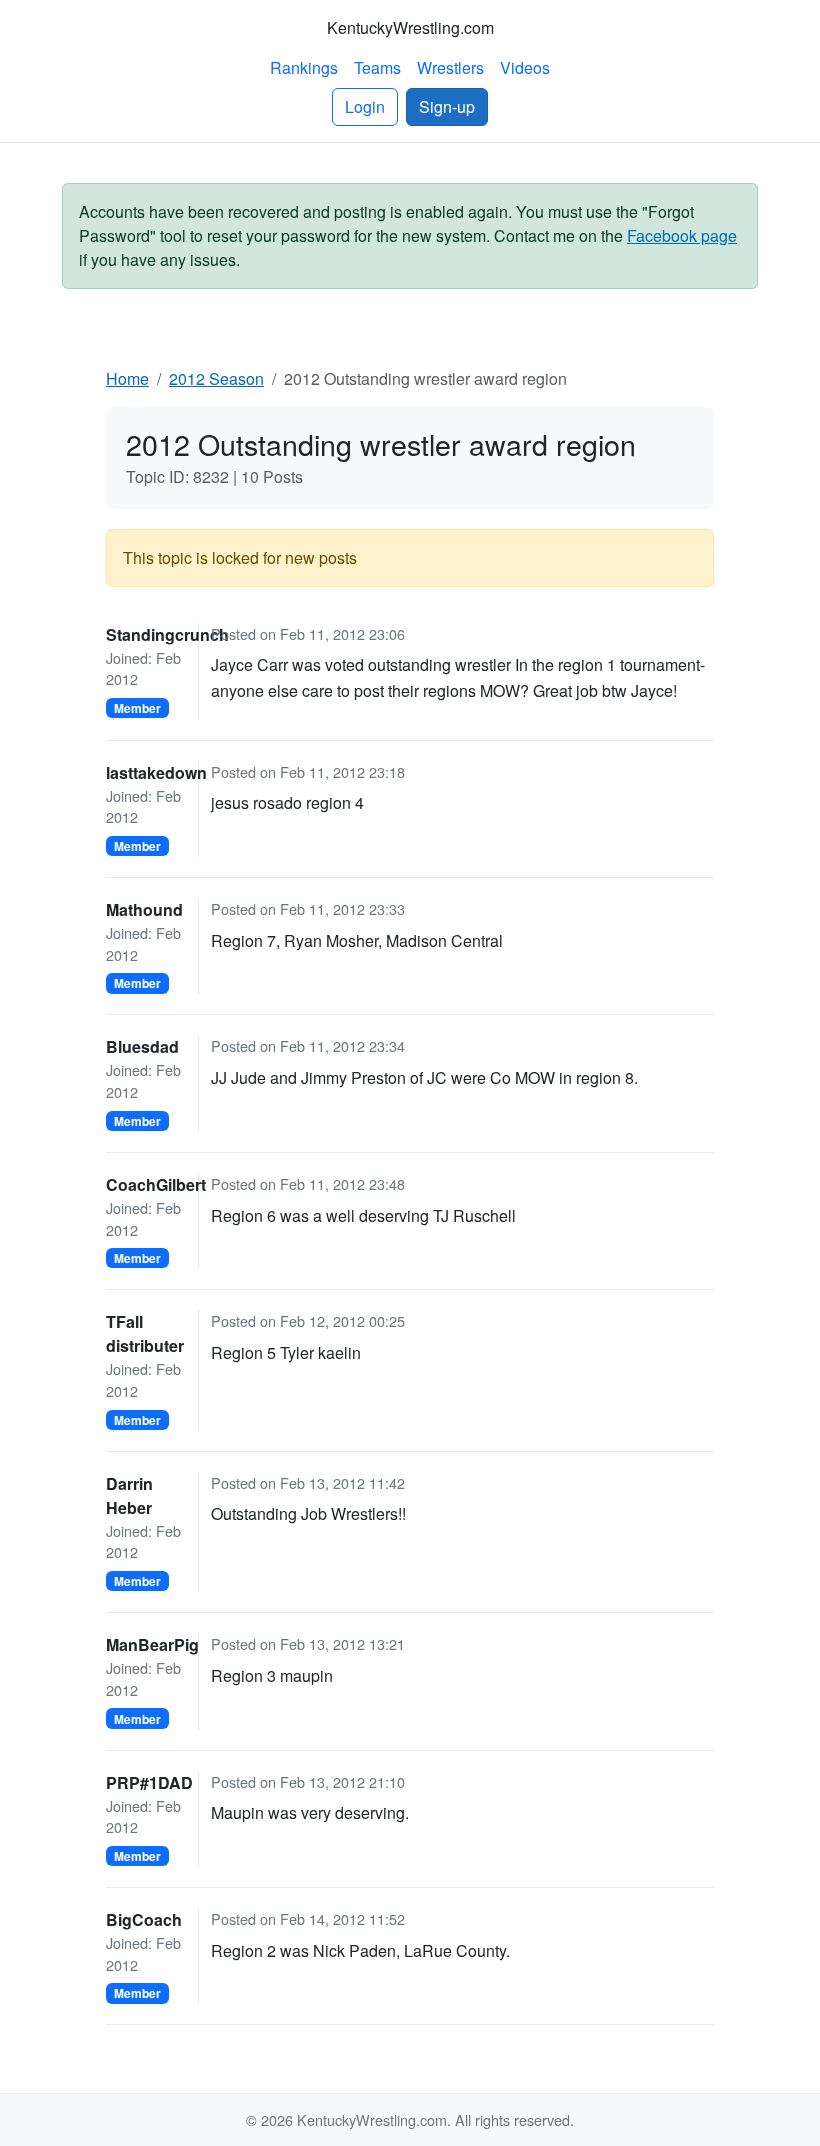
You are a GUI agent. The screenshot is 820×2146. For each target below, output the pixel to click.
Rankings (304, 67)
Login (365, 106)
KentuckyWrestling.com (410, 27)
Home (127, 378)
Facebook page (682, 235)
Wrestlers (450, 67)
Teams (377, 67)
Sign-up (447, 106)
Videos (525, 67)
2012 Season (216, 378)
